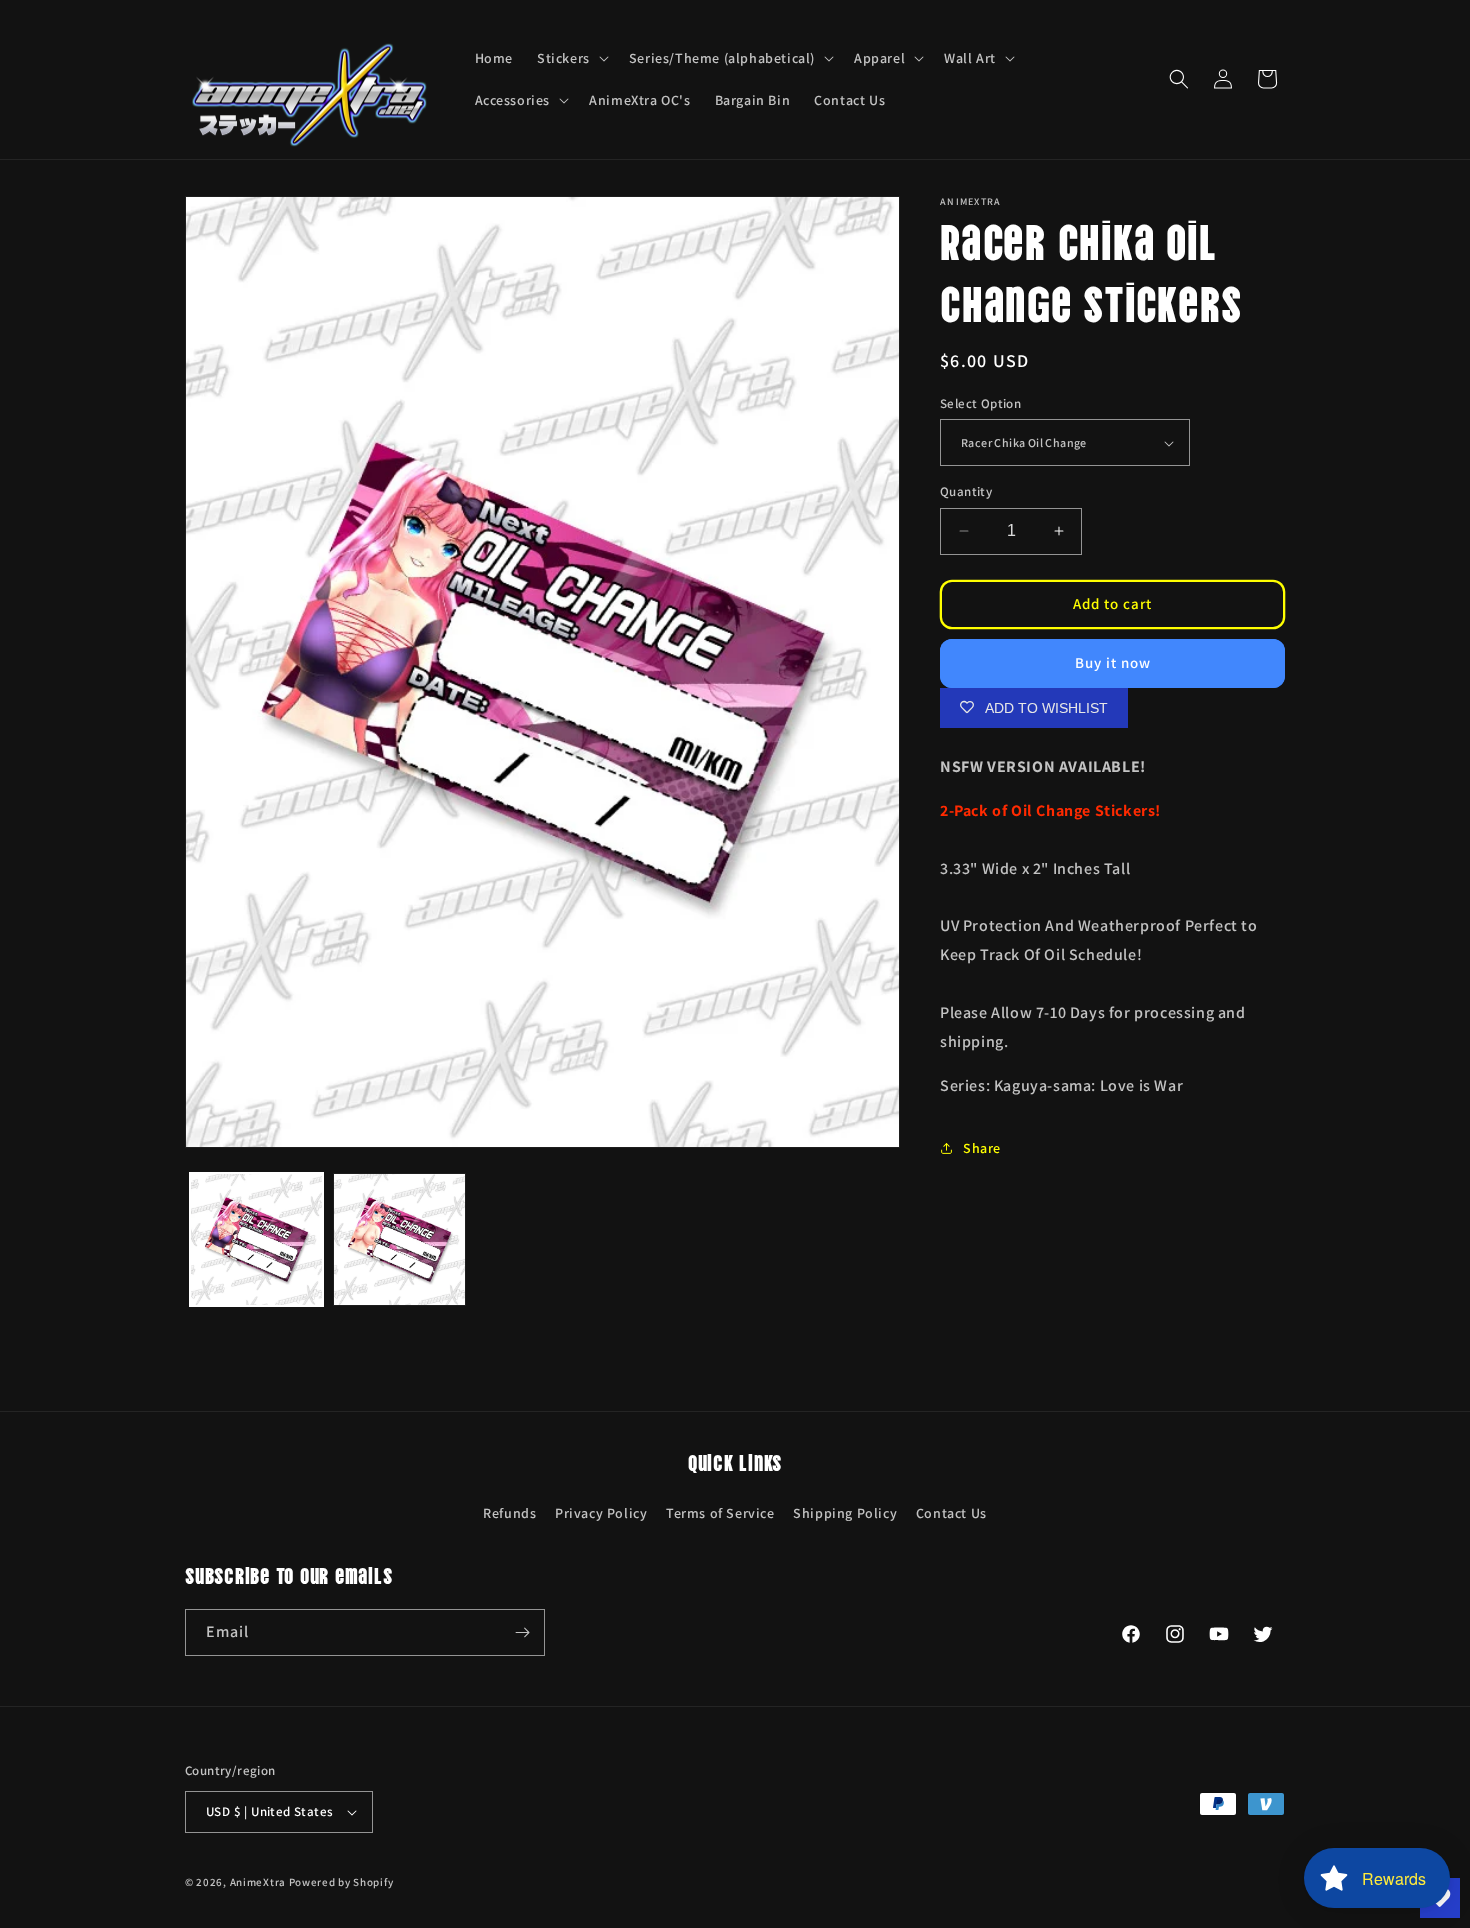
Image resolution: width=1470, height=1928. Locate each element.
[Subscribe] (522, 1632)
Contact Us (951, 1513)
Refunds (509, 1513)
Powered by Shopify (341, 1882)
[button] (571, 58)
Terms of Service (720, 1513)
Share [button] (982, 1148)
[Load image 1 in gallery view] (256, 1239)
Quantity (966, 491)
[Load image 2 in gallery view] (399, 1239)
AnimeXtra (258, 1882)
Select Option (980, 403)
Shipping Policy (845, 1513)
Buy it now (1113, 662)
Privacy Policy (601, 1513)
